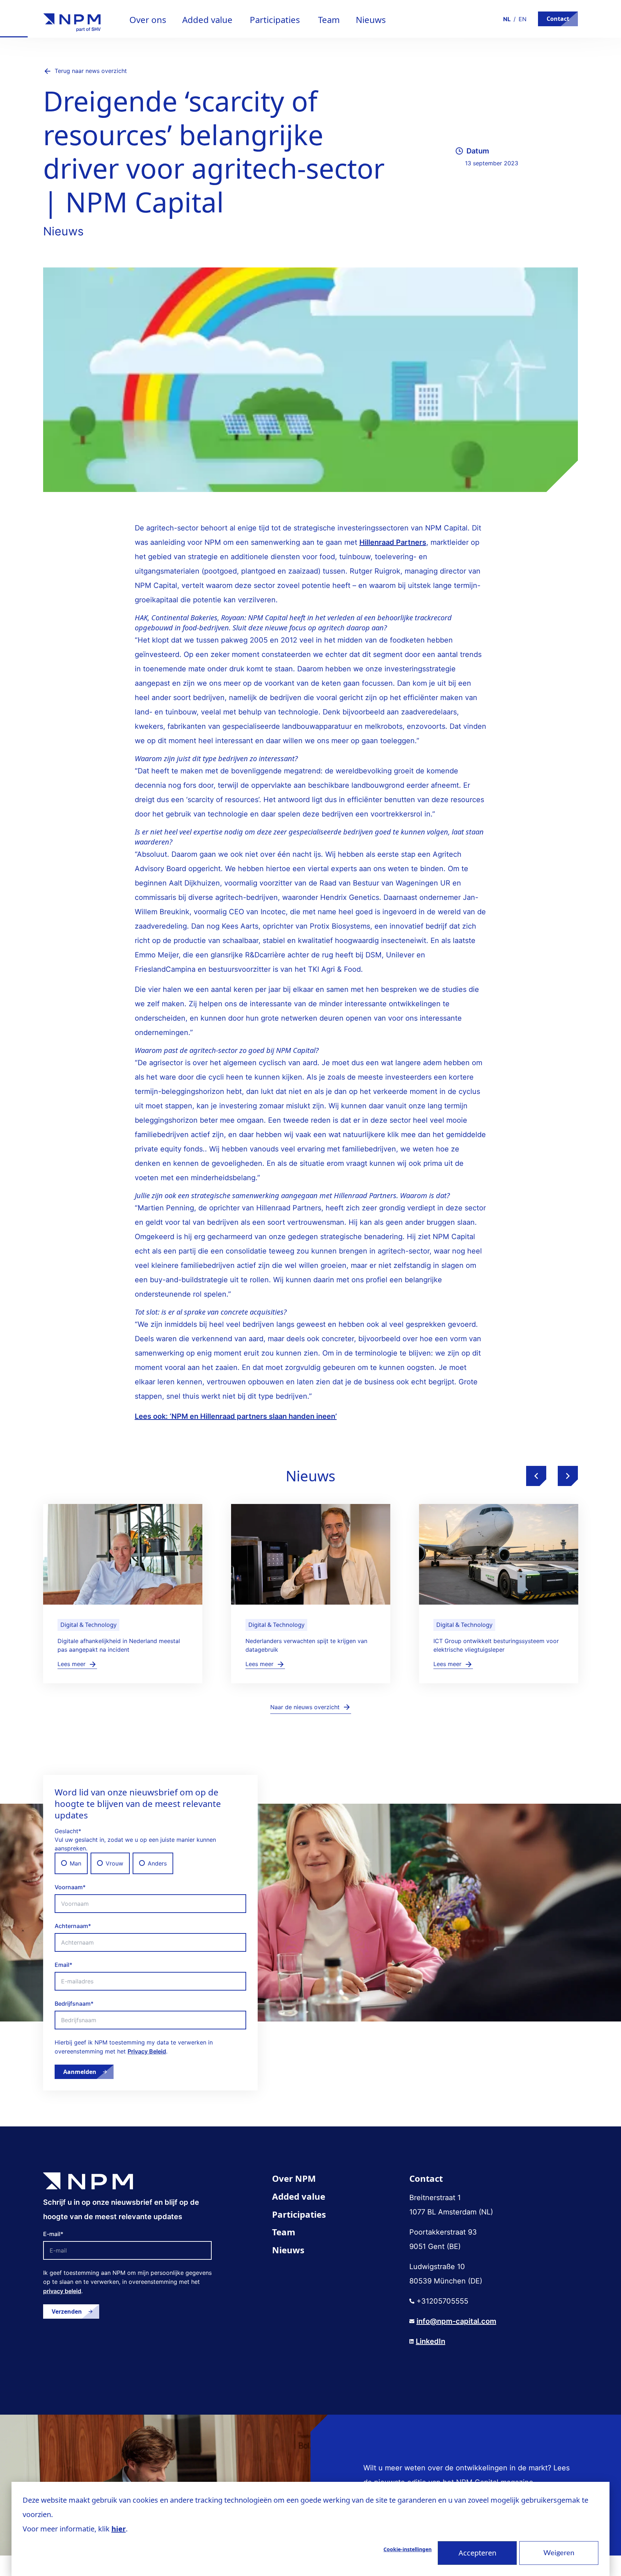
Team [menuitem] (284, 2232)
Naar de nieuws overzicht (305, 1707)
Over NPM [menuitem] (294, 2178)
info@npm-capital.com (456, 2321)
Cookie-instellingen (408, 2549)
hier (119, 2529)
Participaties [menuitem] (299, 2214)
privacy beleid (62, 2291)
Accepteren (477, 2553)
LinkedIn (431, 2341)
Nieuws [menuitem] (288, 2250)
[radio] (71, 1863)
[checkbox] (150, 1863)
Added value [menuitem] (299, 2196)
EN (523, 19)
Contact (558, 19)
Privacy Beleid (147, 2051)
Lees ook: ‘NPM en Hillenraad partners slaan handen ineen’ (236, 1416)
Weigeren (559, 2553)
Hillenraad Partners (393, 542)
